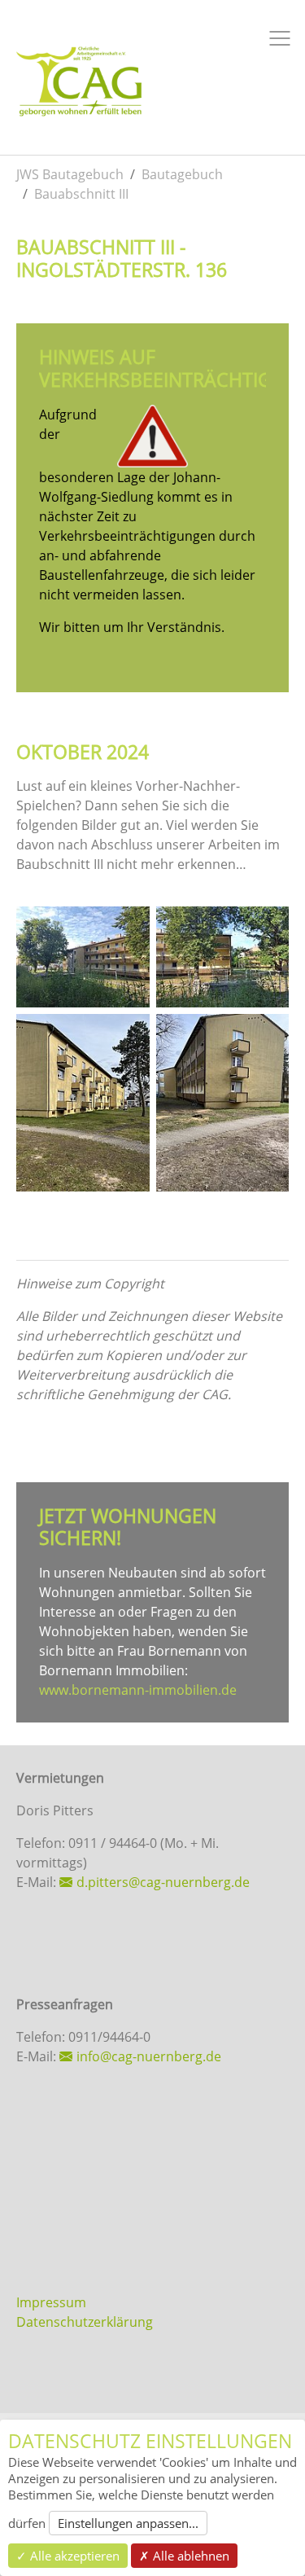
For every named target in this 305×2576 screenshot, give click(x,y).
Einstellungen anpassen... (128, 2523)
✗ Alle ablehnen (184, 2556)
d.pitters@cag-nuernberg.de (163, 1882)
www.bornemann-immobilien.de (138, 1690)
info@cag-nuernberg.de (149, 2056)
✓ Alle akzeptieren (68, 2556)
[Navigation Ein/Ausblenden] (280, 38)
